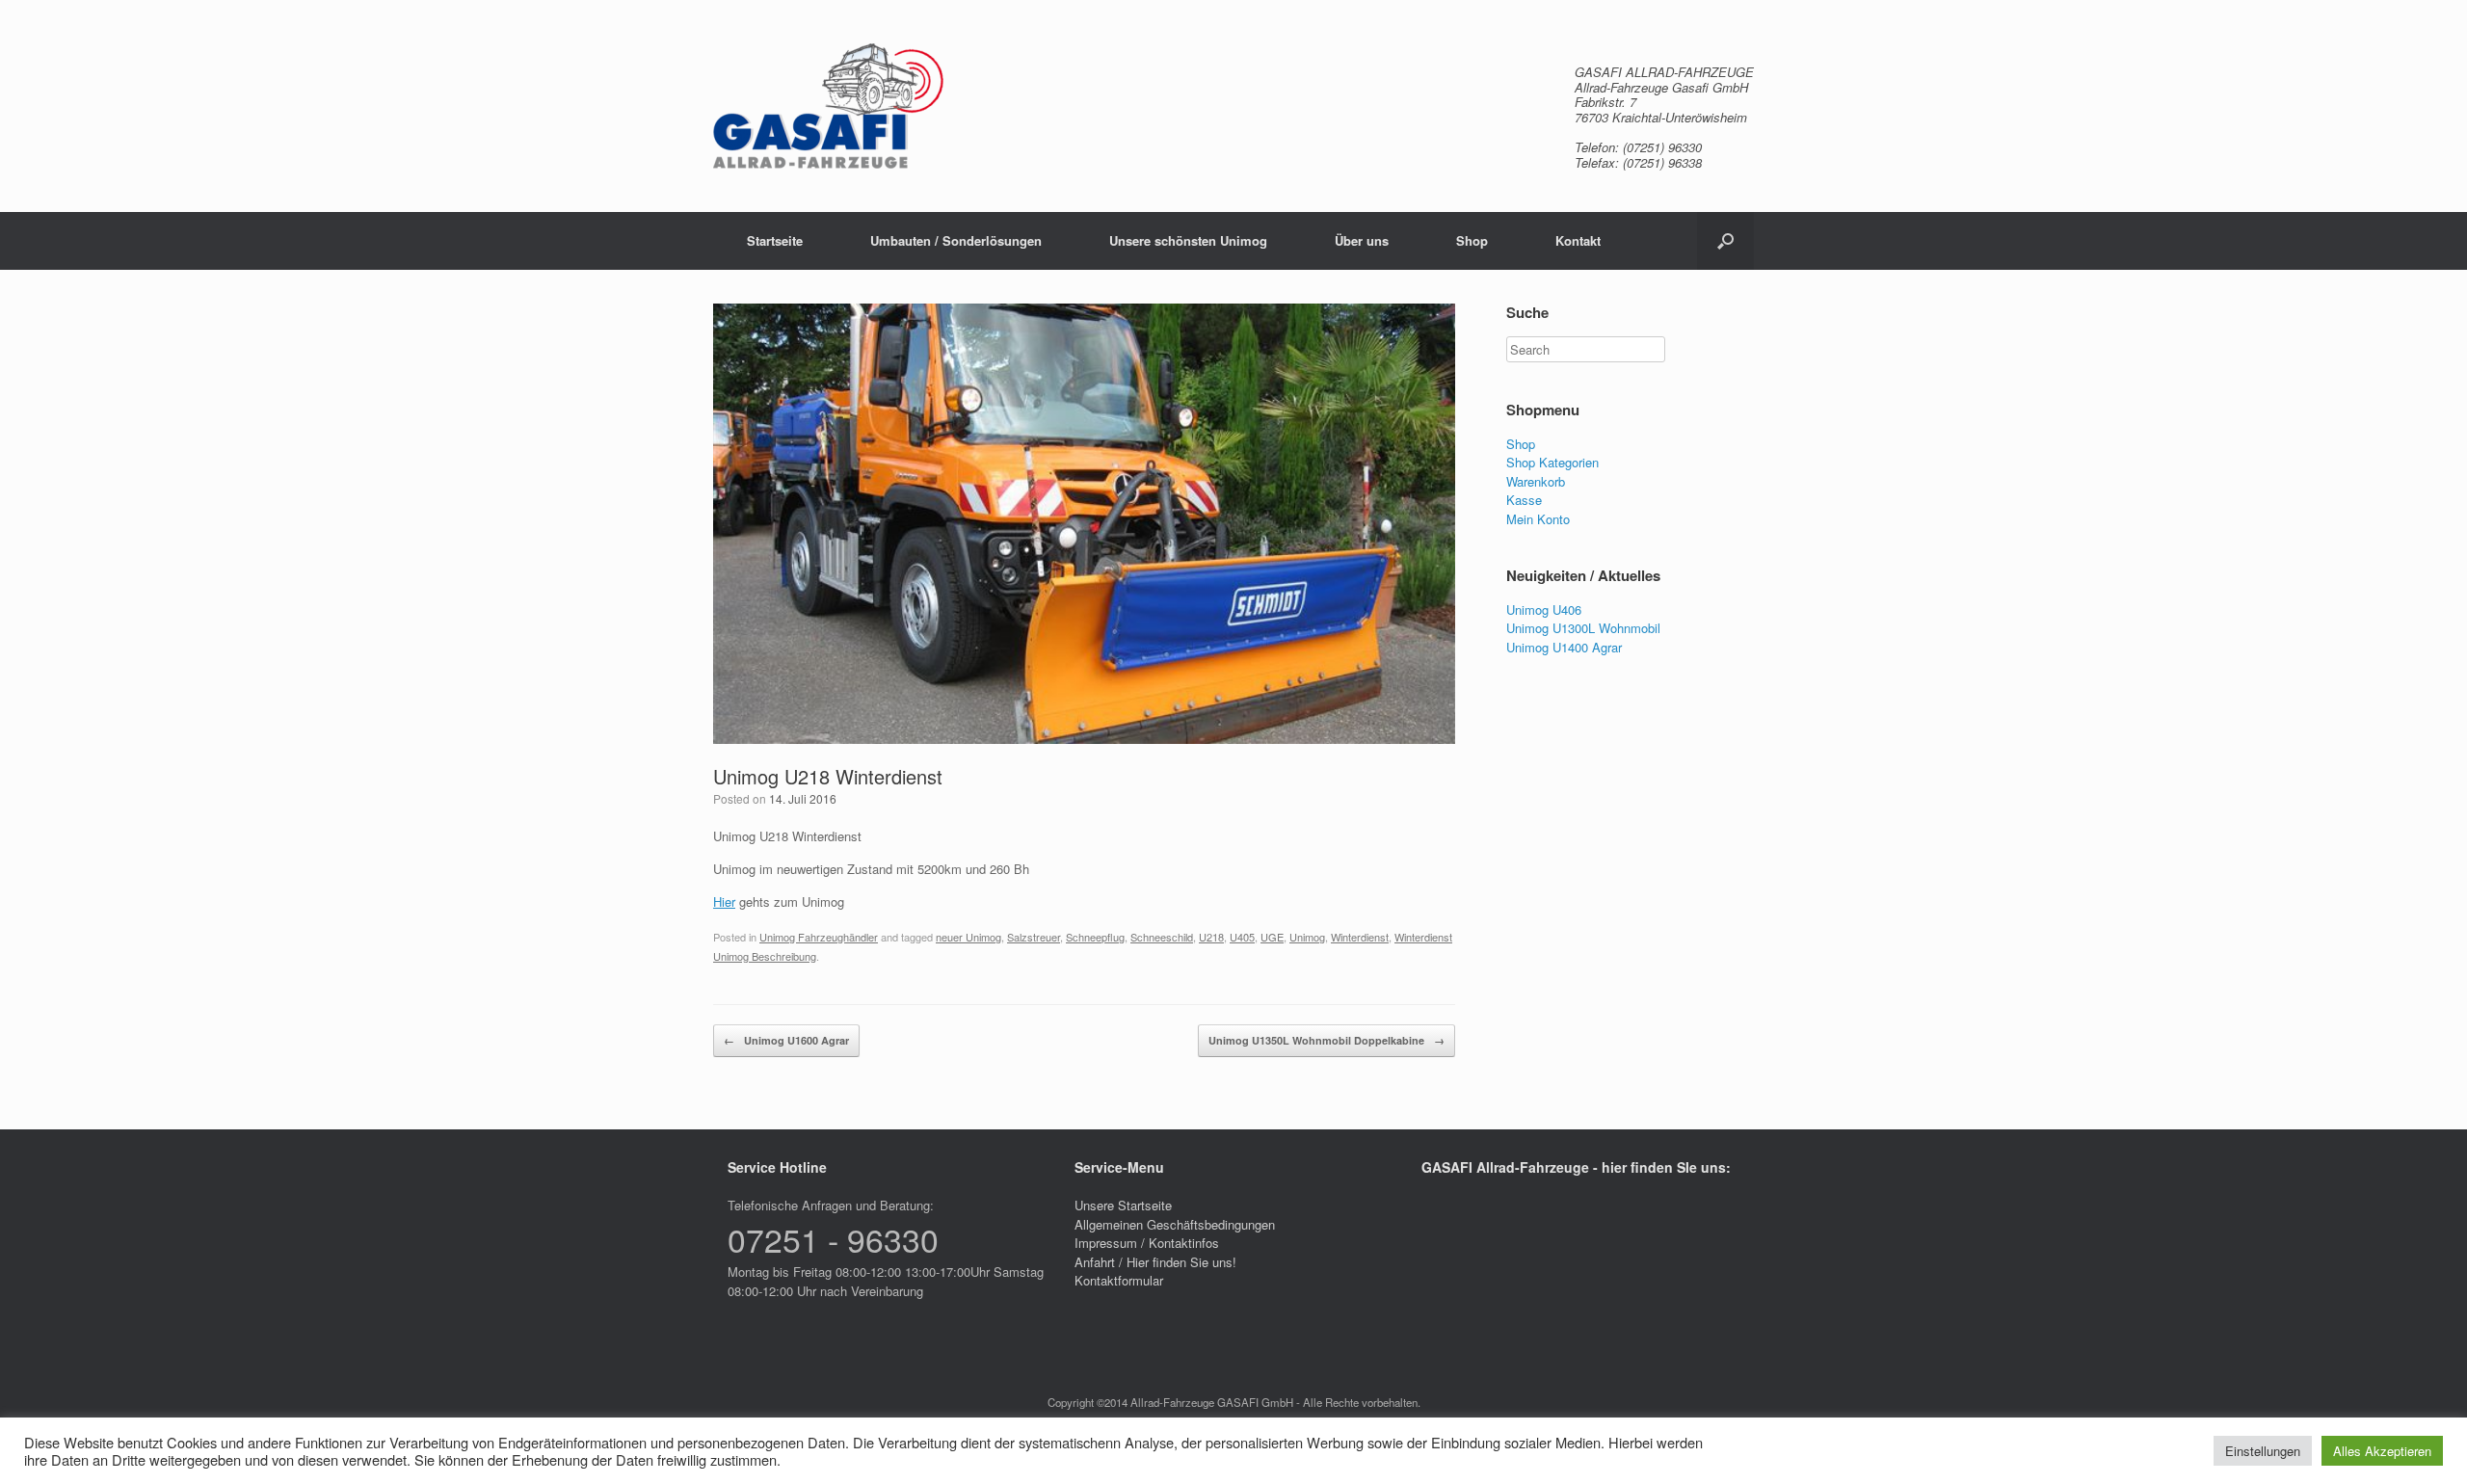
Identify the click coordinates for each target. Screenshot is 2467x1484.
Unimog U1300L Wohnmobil (1583, 628)
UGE (1272, 937)
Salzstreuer (1034, 937)
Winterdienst (1360, 937)
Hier (724, 901)
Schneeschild (1162, 937)
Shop (1472, 240)
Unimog (1307, 937)
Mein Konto (1538, 519)
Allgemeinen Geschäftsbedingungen (1175, 1224)
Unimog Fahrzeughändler (819, 937)
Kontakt (1578, 240)
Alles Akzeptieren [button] (2382, 1451)
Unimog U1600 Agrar (786, 1040)
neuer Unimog (968, 937)
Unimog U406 (1544, 609)
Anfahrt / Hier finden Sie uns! (1155, 1262)
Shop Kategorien (1552, 462)
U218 (1211, 937)
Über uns (1362, 240)
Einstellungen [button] (2263, 1451)
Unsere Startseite (1123, 1205)
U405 (1242, 937)
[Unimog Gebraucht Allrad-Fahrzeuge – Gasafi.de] (828, 106)
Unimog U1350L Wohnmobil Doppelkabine (1326, 1040)
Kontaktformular (1119, 1280)
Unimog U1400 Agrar (1564, 647)
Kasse (1524, 500)
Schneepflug (1095, 937)
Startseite (775, 240)
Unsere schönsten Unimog (1188, 240)
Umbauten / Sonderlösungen (956, 240)
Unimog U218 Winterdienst (828, 776)
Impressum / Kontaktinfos (1147, 1243)
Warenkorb (1536, 481)
